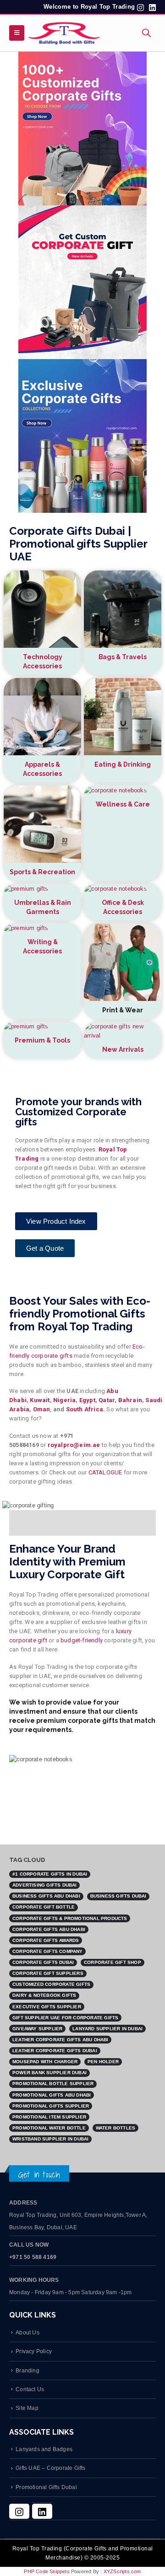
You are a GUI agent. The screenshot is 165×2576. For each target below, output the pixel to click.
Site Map (27, 2408)
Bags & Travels (123, 657)
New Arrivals (123, 1049)
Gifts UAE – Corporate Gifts (50, 2468)
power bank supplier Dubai (49, 2073)
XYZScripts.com (122, 2571)
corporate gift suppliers (48, 1973)
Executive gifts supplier (47, 2007)
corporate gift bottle (44, 1907)
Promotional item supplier (49, 2117)
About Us (27, 2332)
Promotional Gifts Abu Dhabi (52, 2095)
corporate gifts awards (46, 1940)
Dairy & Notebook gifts (44, 1995)
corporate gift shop (113, 1962)
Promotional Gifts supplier (51, 2106)
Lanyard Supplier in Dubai (107, 2029)
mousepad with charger (45, 2062)
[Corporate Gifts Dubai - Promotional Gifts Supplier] (64, 33)
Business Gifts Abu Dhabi (46, 1896)
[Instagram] (19, 2511)
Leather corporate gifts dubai (55, 2051)
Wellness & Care (123, 804)
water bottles (116, 2128)
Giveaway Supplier (37, 2029)
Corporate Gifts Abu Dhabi (49, 1929)
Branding (27, 2370)
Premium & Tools (42, 1040)
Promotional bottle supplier (53, 2084)
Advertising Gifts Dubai (45, 1885)
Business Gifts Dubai (118, 1896)
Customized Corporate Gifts (51, 1984)
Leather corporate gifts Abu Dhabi (60, 2040)
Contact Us (30, 2389)
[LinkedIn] (42, 2511)
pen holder (103, 2062)
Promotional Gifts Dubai (46, 2487)
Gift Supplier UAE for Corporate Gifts (65, 2018)
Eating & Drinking (123, 764)
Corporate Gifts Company (48, 1951)
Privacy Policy (34, 2351)
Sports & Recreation (42, 872)
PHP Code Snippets (47, 2571)
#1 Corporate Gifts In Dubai (50, 1874)
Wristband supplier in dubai (50, 2139)
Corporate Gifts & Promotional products (70, 1918)
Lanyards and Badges (44, 2449)
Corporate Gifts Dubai (43, 1962)
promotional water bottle (49, 2128)
